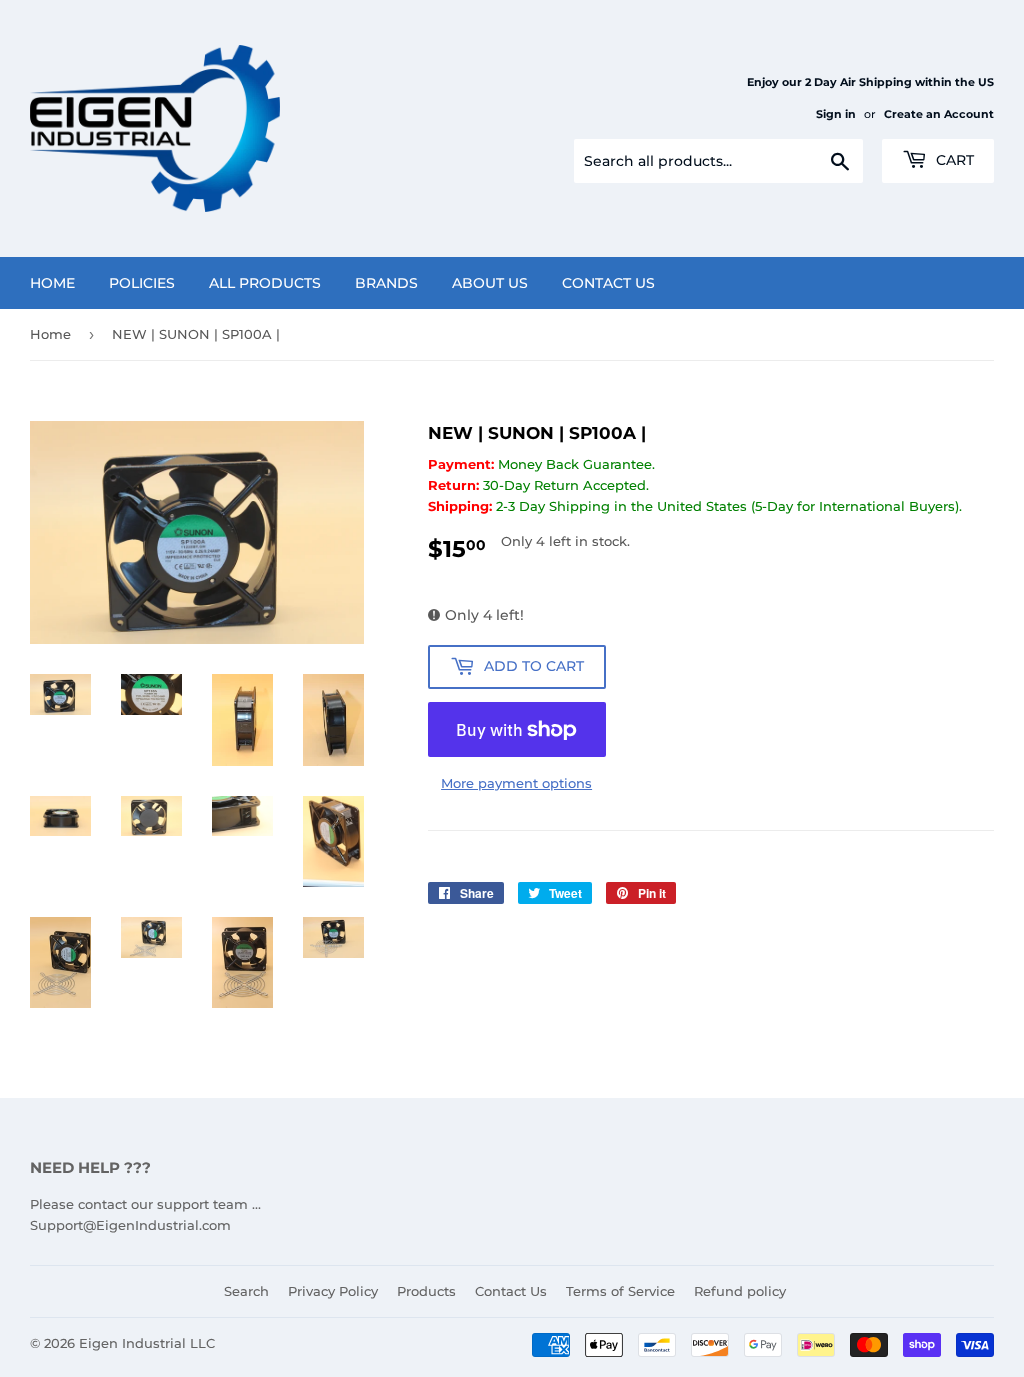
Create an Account (939, 114)
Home (52, 283)
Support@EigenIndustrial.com (130, 1225)
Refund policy (740, 1291)
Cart (953, 160)
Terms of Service (620, 1291)
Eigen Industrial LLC (147, 1343)
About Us (490, 283)
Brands (386, 283)
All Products (265, 283)
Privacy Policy (333, 1291)
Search (246, 1291)
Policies (142, 283)
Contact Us (608, 283)
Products (426, 1291)
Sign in (836, 114)
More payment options (516, 783)
